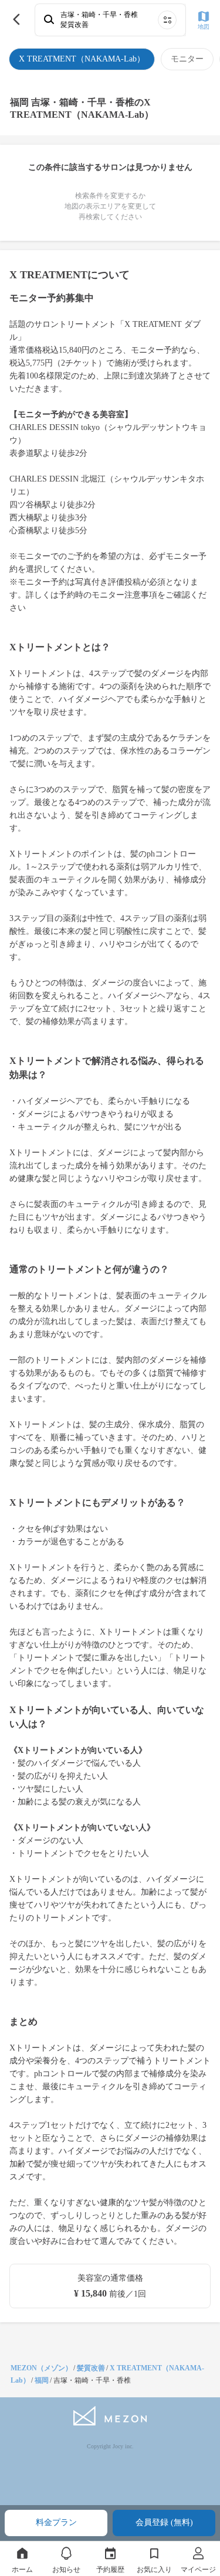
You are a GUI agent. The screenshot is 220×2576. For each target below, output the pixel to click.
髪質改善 (91, 2368)
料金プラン (56, 2522)
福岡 (42, 2380)
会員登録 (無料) (164, 2522)
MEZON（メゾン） (41, 2368)
